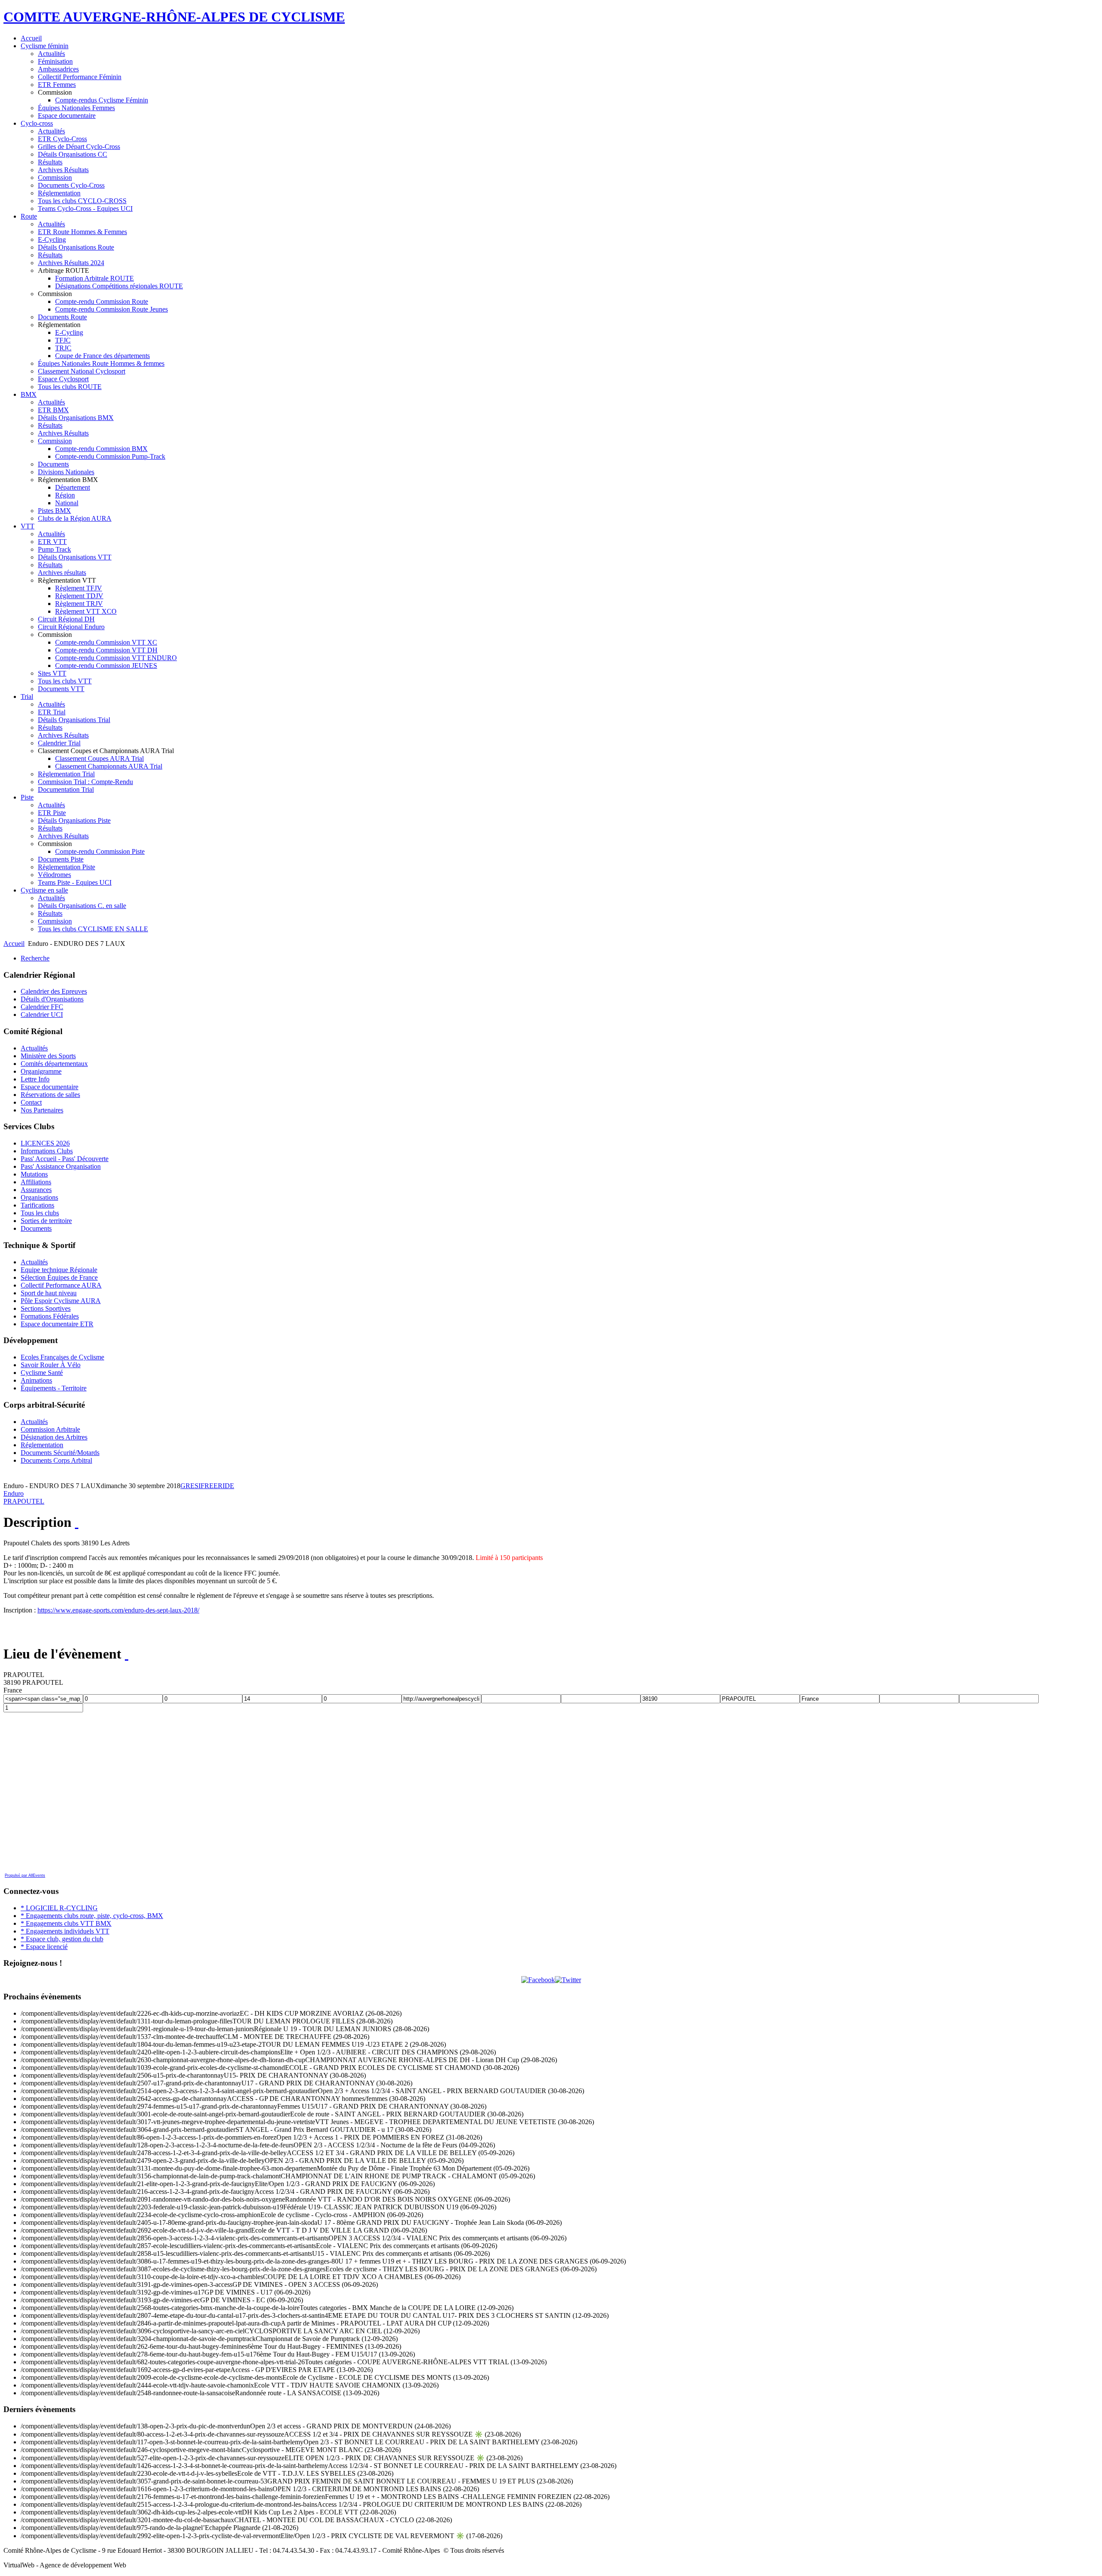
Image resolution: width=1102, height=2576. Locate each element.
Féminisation (55, 61)
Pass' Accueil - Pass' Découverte (65, 1159)
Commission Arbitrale (50, 1429)
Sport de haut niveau (49, 1293)
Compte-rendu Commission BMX (101, 449)
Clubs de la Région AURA (75, 518)
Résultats (50, 162)
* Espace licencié (44, 1947)
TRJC (63, 348)
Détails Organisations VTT (75, 557)
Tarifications (37, 1205)
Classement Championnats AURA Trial (109, 766)
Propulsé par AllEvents (25, 1875)
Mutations (34, 1174)
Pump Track (54, 549)
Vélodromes (54, 875)
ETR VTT (52, 542)
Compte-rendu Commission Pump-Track (110, 456)
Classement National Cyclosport (82, 371)
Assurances (36, 1190)
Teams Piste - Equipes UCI (75, 882)
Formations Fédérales (50, 1316)
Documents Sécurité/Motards (60, 1453)
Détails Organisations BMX (76, 418)
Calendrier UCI (42, 1015)
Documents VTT (61, 689)
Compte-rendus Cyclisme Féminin (102, 100)
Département (73, 487)
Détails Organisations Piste (74, 820)
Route (29, 216)
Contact (31, 1102)
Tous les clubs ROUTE (70, 387)
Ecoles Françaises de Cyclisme (62, 1357)
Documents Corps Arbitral (56, 1460)
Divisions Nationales (66, 472)
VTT (28, 526)
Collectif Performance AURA (61, 1285)
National (67, 503)
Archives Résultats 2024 (71, 263)
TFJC (63, 340)
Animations (36, 1380)
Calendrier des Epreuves (54, 991)
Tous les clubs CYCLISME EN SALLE (93, 929)
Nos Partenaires (42, 1110)
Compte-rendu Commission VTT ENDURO (116, 658)
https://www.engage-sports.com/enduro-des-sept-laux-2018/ (118, 1610)
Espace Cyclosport (63, 379)
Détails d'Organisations (52, 999)
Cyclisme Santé (42, 1373)
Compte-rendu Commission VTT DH (106, 650)
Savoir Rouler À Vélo (51, 1365)
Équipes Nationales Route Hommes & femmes (101, 363)
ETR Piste (52, 813)
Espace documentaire (67, 116)
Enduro (14, 1493)
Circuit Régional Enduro (71, 627)
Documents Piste (61, 859)
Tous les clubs (40, 1213)
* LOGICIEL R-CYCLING (59, 1908)
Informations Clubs (47, 1151)
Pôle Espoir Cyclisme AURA (61, 1301)
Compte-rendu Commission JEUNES (106, 666)
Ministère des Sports (48, 1056)
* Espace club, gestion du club (62, 1939)
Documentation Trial (66, 789)
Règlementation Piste (67, 867)
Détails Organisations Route (76, 247)
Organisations (39, 1197)
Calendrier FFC (42, 1007)
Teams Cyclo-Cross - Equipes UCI (85, 208)
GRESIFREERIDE (207, 1486)
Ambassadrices (58, 69)
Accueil (31, 38)
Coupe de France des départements (102, 356)
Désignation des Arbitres (54, 1437)
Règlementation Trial (66, 774)
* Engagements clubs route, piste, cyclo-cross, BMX (92, 1916)
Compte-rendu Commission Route (102, 301)
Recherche (35, 958)
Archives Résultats (63, 170)
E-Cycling (52, 239)
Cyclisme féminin (45, 46)
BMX (29, 394)
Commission (55, 178)
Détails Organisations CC (73, 154)
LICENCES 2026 (45, 1143)
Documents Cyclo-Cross (71, 185)
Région (65, 495)
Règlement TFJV (79, 588)
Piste (27, 797)
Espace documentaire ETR (57, 1324)
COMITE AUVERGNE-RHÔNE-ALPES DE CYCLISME (174, 17)
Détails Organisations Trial (74, 720)
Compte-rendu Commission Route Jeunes (111, 309)
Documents (53, 464)
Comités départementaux (54, 1064)
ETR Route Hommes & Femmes (82, 232)
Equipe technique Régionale (59, 1270)
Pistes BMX (54, 511)
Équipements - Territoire (54, 1388)
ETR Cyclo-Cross (62, 139)
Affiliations (36, 1182)
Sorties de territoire (46, 1221)
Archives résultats (62, 573)
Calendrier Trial (59, 743)
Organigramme (41, 1071)
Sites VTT (52, 673)
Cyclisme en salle (44, 890)
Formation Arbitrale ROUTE (94, 278)
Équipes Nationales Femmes (76, 108)
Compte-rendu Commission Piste (100, 851)
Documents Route (62, 317)
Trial (27, 697)
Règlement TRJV (79, 604)
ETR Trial (52, 712)
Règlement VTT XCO (86, 611)
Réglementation (59, 193)
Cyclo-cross (37, 123)
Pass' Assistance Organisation (61, 1166)
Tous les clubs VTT (65, 681)
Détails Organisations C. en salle (82, 906)
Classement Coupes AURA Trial (99, 758)
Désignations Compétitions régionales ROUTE (119, 286)
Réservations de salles (50, 1095)
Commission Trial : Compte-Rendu (85, 782)
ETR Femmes (57, 85)
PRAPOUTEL (24, 1501)
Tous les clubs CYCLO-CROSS (82, 201)
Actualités (51, 54)
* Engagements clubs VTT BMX (66, 1923)
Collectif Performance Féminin (80, 77)
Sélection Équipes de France (59, 1277)
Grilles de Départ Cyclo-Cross (79, 147)
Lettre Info (35, 1079)
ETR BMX (53, 410)
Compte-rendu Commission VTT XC (106, 642)
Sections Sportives (46, 1308)
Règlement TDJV (79, 596)
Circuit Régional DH (66, 619)
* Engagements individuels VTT (65, 1931)
